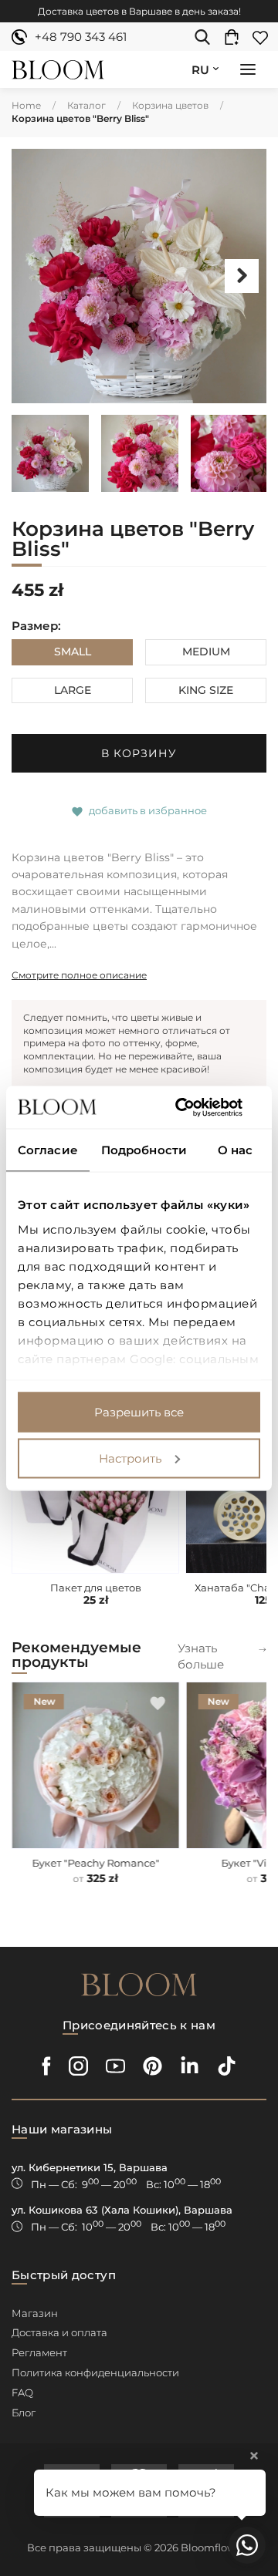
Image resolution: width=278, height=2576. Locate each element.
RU (200, 70)
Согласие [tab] (48, 1150)
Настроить (130, 1458)
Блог (24, 2413)
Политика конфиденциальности (95, 2372)
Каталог (86, 105)
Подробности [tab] (144, 1150)
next (242, 276)
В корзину (139, 753)
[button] (248, 71)
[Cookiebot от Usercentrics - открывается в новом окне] (196, 1107)
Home (26, 105)
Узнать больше (201, 1656)
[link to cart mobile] (236, 37)
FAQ (22, 2392)
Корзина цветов (170, 105)
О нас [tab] (236, 1150)
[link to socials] (47, 2066)
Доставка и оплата (59, 2332)
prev (36, 276)
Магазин (35, 2313)
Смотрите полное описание (79, 975)
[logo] (58, 70)
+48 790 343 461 (81, 37)
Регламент (39, 2352)
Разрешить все (139, 1412)
